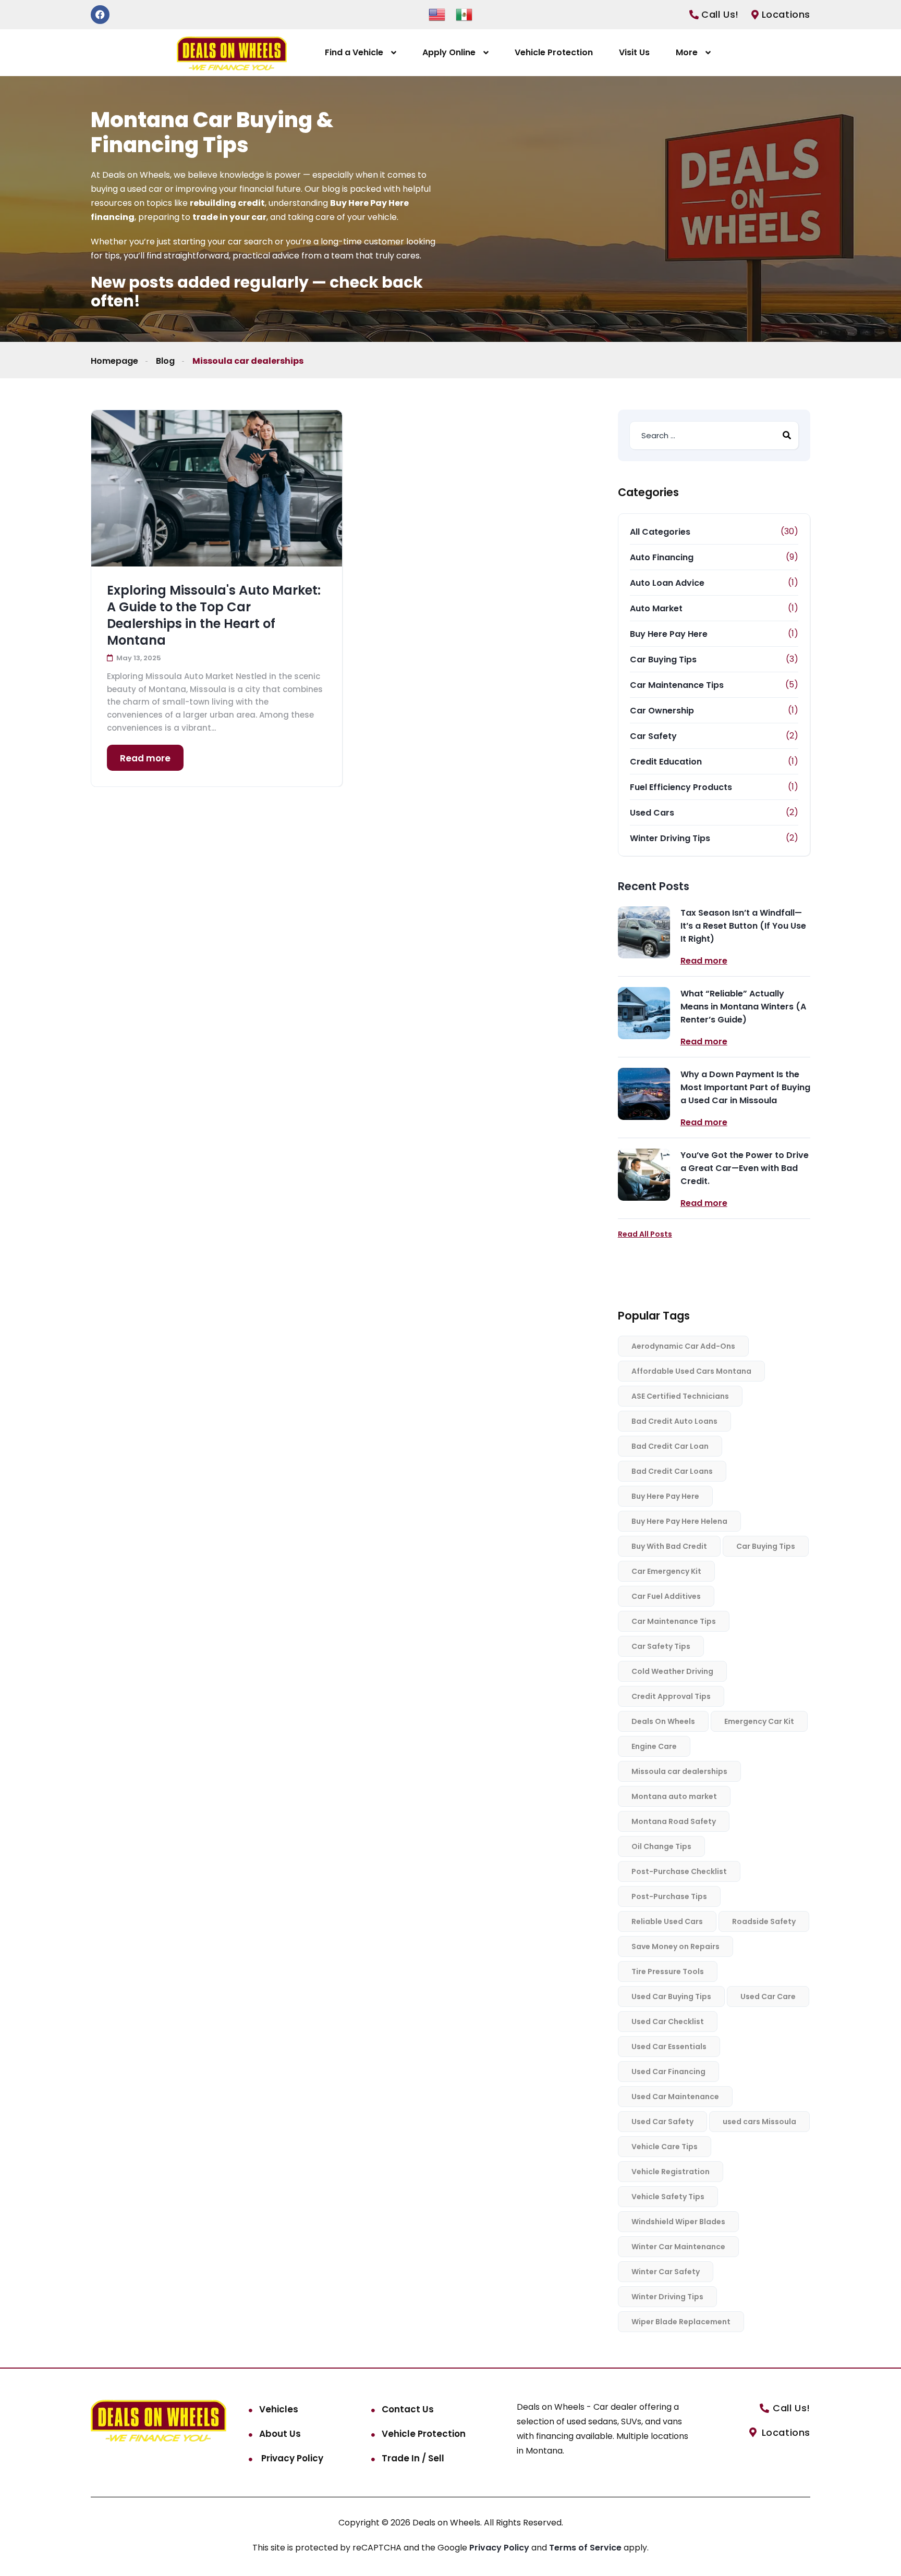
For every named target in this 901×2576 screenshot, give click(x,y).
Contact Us (408, 2409)
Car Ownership (662, 711)
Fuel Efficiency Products (681, 787)
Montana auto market (674, 1796)
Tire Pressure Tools (668, 1971)
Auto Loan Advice (667, 583)
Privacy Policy (291, 2458)
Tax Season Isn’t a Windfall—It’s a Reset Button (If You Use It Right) (743, 926)
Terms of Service (586, 2548)
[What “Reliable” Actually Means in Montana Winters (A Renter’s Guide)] (644, 1013)
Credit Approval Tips (671, 1696)
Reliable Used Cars (667, 1921)
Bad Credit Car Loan (670, 1446)
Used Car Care (768, 1996)
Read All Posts (645, 1234)
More (687, 52)
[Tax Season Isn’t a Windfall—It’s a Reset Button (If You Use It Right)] (644, 932)
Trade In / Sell (413, 2458)
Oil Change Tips (661, 1846)
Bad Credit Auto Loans (674, 1421)
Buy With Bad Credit (669, 1546)
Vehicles (279, 2409)
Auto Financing (662, 557)
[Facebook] (100, 15)
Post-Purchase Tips (669, 1896)
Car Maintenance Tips (677, 685)
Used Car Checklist (668, 2022)
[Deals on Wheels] (232, 53)
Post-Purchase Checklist (679, 1871)
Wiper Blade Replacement (681, 2322)
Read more (145, 758)
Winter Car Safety (666, 2272)
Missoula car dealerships (679, 1771)
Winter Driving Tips (670, 838)
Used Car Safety (662, 2122)
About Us (280, 2434)
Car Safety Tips (661, 1646)
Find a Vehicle (354, 52)
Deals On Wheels (663, 1721)
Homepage (114, 361)
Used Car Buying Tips (671, 1996)
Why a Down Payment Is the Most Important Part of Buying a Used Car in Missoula (745, 1087)
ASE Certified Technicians (680, 1396)
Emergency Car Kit (759, 1721)
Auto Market (656, 608)
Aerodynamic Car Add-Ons (683, 1346)
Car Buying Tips (663, 660)
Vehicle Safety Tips (668, 2197)
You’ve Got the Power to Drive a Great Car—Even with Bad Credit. (745, 1168)
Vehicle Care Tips (665, 2147)
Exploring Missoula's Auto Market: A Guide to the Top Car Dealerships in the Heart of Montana (214, 615)
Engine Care (654, 1746)
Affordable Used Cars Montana (691, 1371)
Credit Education (666, 762)
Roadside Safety (764, 1921)
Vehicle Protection (554, 52)
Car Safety (653, 736)
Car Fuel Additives (666, 1596)
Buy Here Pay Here (669, 634)
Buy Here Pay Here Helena (679, 1521)
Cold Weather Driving (672, 1671)
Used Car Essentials (669, 2047)
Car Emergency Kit (666, 1571)
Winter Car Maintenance (678, 2247)
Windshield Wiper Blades (678, 2222)
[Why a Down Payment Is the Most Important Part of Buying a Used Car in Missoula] (644, 1094)
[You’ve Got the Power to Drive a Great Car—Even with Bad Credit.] (644, 1175)
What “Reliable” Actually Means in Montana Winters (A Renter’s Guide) (743, 1007)
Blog (165, 361)
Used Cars (652, 813)
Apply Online (449, 52)
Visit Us (634, 52)
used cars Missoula (759, 2122)
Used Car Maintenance (675, 2097)
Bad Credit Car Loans (672, 1471)
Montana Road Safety (674, 1821)
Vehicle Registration (671, 2172)
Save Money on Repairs (675, 1946)
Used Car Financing (668, 2072)
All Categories (660, 532)
